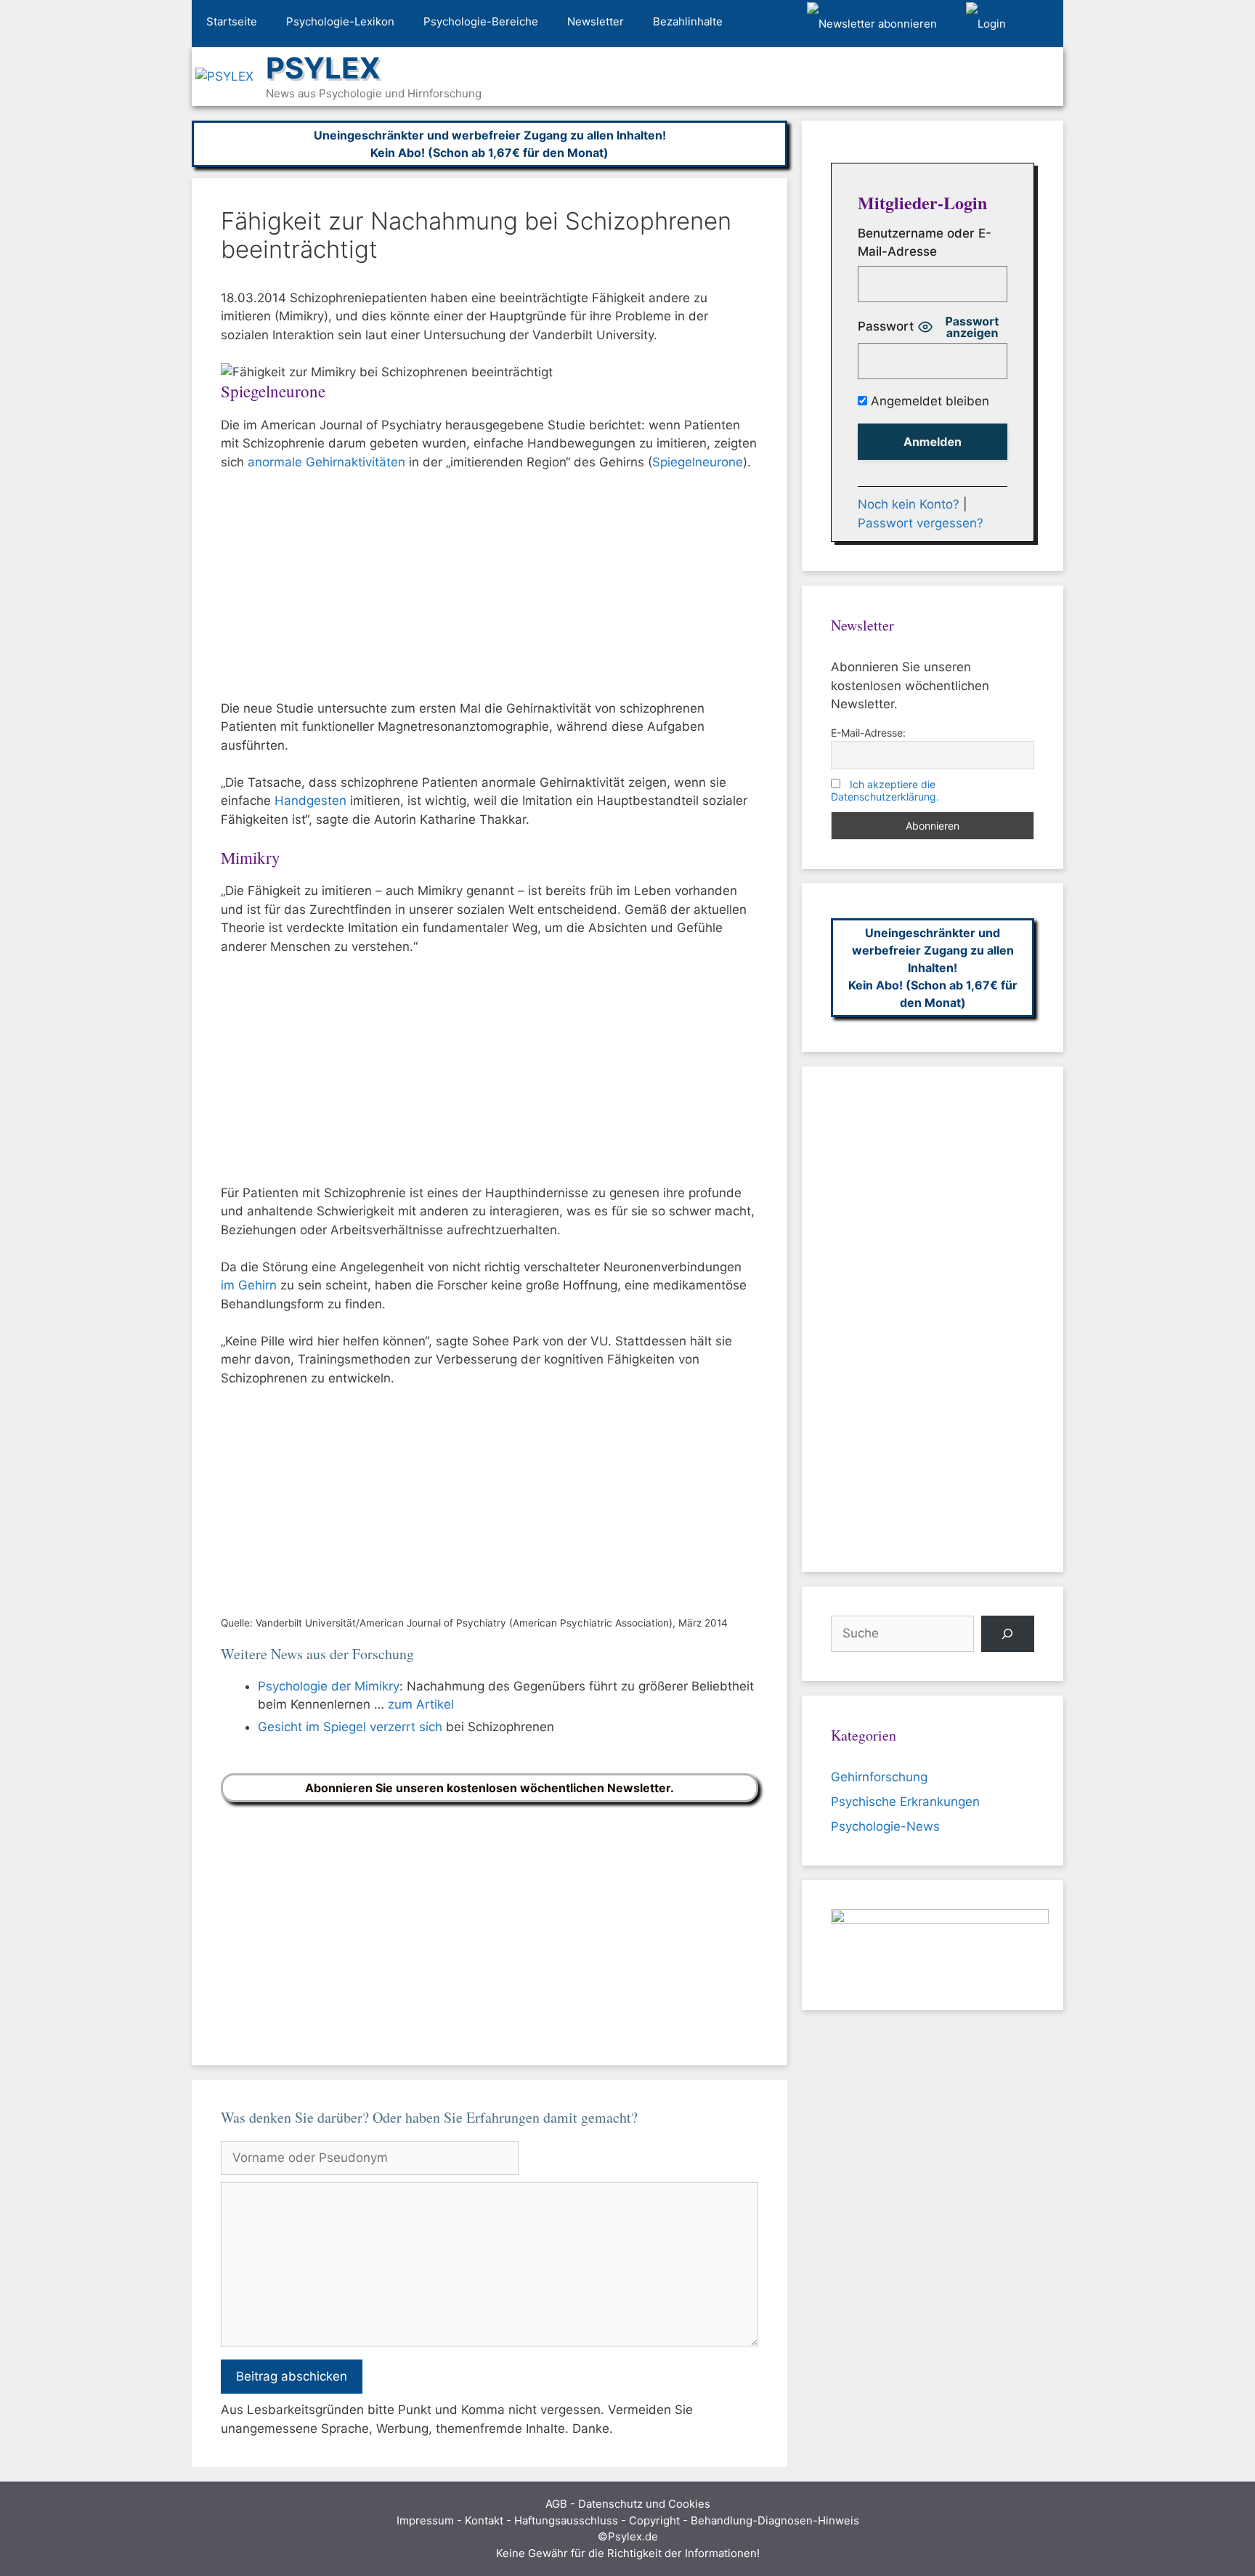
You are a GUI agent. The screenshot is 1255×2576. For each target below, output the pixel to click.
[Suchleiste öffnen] (1042, 24)
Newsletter (596, 21)
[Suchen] (1008, 1634)
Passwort (886, 326)
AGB (556, 2504)
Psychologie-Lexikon (340, 21)
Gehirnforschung (879, 1777)
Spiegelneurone (698, 462)
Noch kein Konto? (909, 504)
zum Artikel (421, 1704)
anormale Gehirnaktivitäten (326, 462)
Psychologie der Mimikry (329, 1686)
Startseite (232, 21)
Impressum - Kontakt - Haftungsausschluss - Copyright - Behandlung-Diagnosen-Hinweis (628, 2520)
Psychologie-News (885, 1826)
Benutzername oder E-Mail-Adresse (925, 243)
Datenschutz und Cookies (644, 2504)
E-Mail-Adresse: (868, 733)
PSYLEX (323, 68)
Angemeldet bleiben (928, 401)
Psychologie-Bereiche (481, 21)
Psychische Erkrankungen (905, 1802)
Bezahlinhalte (688, 21)
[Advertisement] (490, 592)
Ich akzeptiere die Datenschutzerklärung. (885, 790)
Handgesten (310, 801)
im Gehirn (249, 1285)
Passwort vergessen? (921, 523)
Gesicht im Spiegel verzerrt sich (350, 1727)
